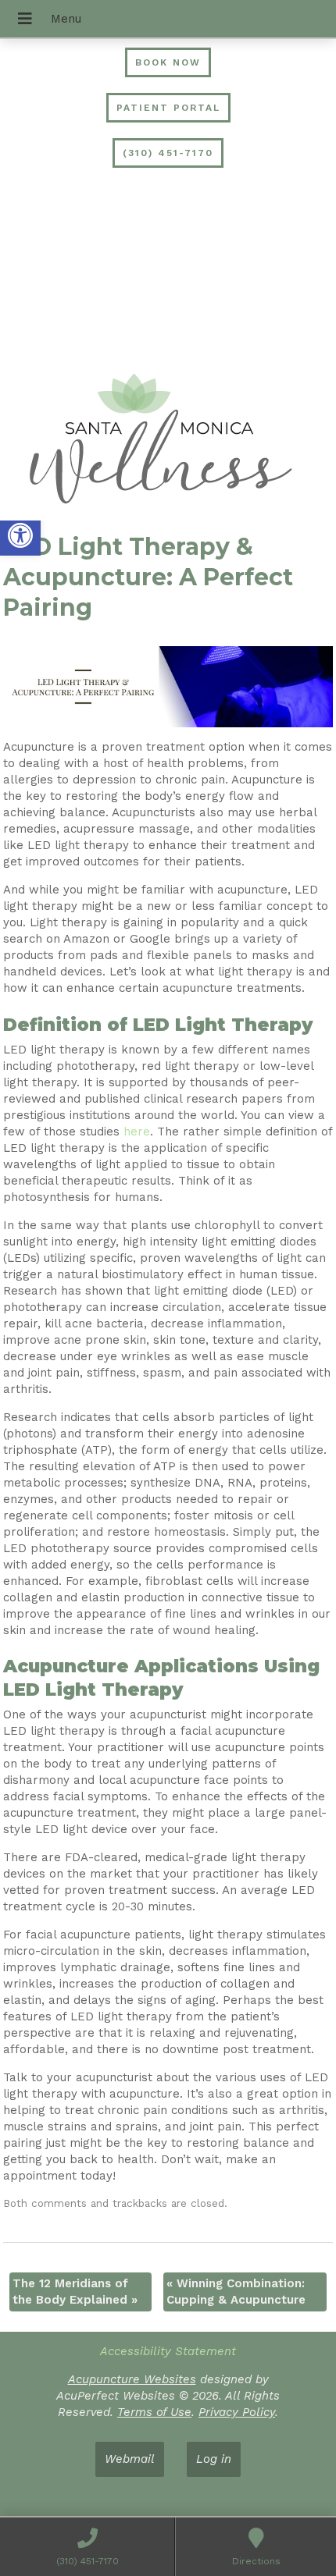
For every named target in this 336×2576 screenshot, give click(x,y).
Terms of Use (154, 2412)
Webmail (130, 2459)
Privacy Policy (237, 2412)
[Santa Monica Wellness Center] (168, 441)
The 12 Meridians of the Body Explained (75, 2292)
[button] (20, 535)
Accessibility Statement (168, 2351)
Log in (214, 2459)
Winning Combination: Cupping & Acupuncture (236, 2292)
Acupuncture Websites (132, 2379)
